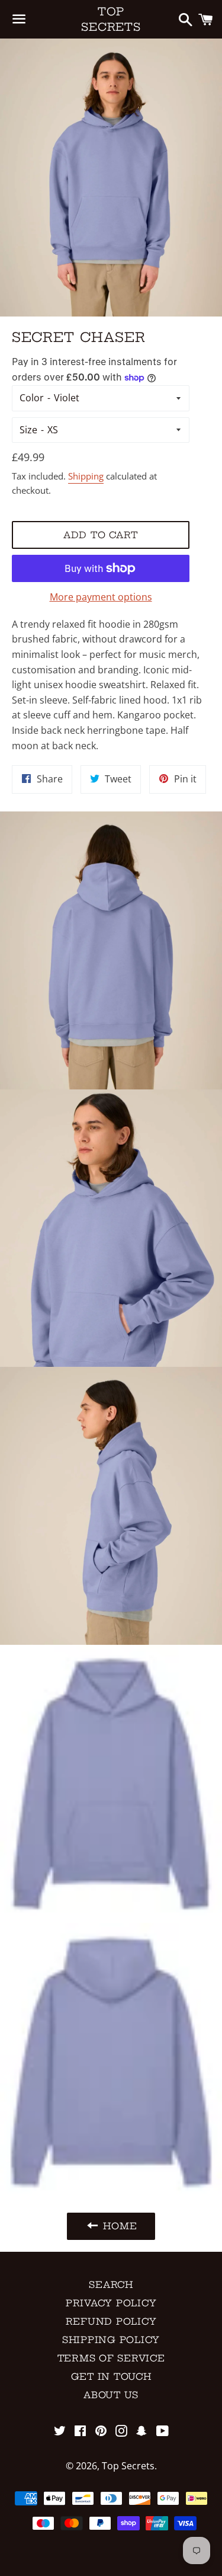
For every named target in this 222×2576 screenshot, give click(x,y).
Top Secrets (111, 19)
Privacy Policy (111, 2303)
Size (28, 430)
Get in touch (111, 2377)
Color (32, 398)
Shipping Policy (111, 2340)
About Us (111, 2395)
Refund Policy (111, 2321)
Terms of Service (111, 2358)
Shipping (86, 476)
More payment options (101, 597)
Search (111, 2285)
